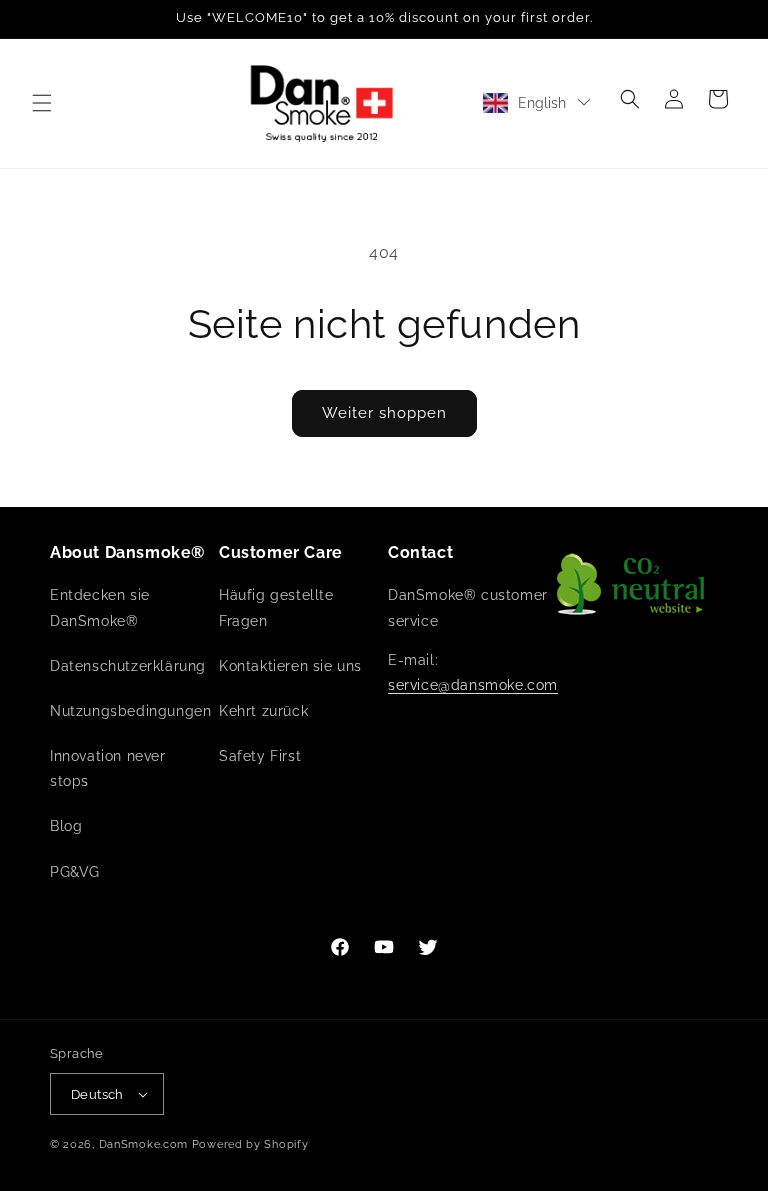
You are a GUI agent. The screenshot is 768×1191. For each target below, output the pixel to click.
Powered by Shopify (250, 1144)
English (542, 103)
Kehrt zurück (263, 711)
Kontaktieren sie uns (290, 666)
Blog (66, 826)
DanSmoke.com (143, 1144)
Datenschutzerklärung (128, 666)
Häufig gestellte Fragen (276, 607)
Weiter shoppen (384, 413)
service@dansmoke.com (473, 685)
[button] (42, 103)
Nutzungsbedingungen (130, 711)
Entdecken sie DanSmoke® (100, 607)
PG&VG (75, 872)
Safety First (260, 756)
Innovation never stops (108, 768)
